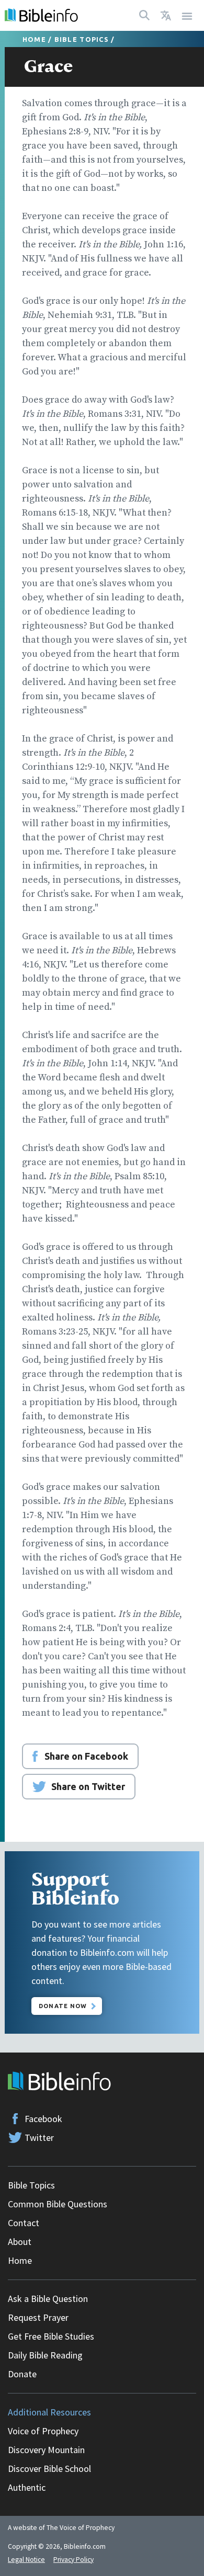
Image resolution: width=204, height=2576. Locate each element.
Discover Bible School (49, 2469)
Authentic (27, 2487)
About (20, 2242)
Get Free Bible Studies (51, 2336)
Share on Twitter (88, 1786)
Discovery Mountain (46, 2450)
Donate (22, 2374)
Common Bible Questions (58, 2204)
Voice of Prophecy (43, 2431)
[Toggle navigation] (187, 15)
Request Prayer (38, 2317)
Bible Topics (82, 39)
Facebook (43, 2119)
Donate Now (63, 2006)
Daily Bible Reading (45, 2355)
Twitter (39, 2138)
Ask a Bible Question (48, 2299)
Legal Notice (26, 2560)
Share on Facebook (86, 1756)
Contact (24, 2223)
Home (34, 39)
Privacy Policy (73, 2560)
